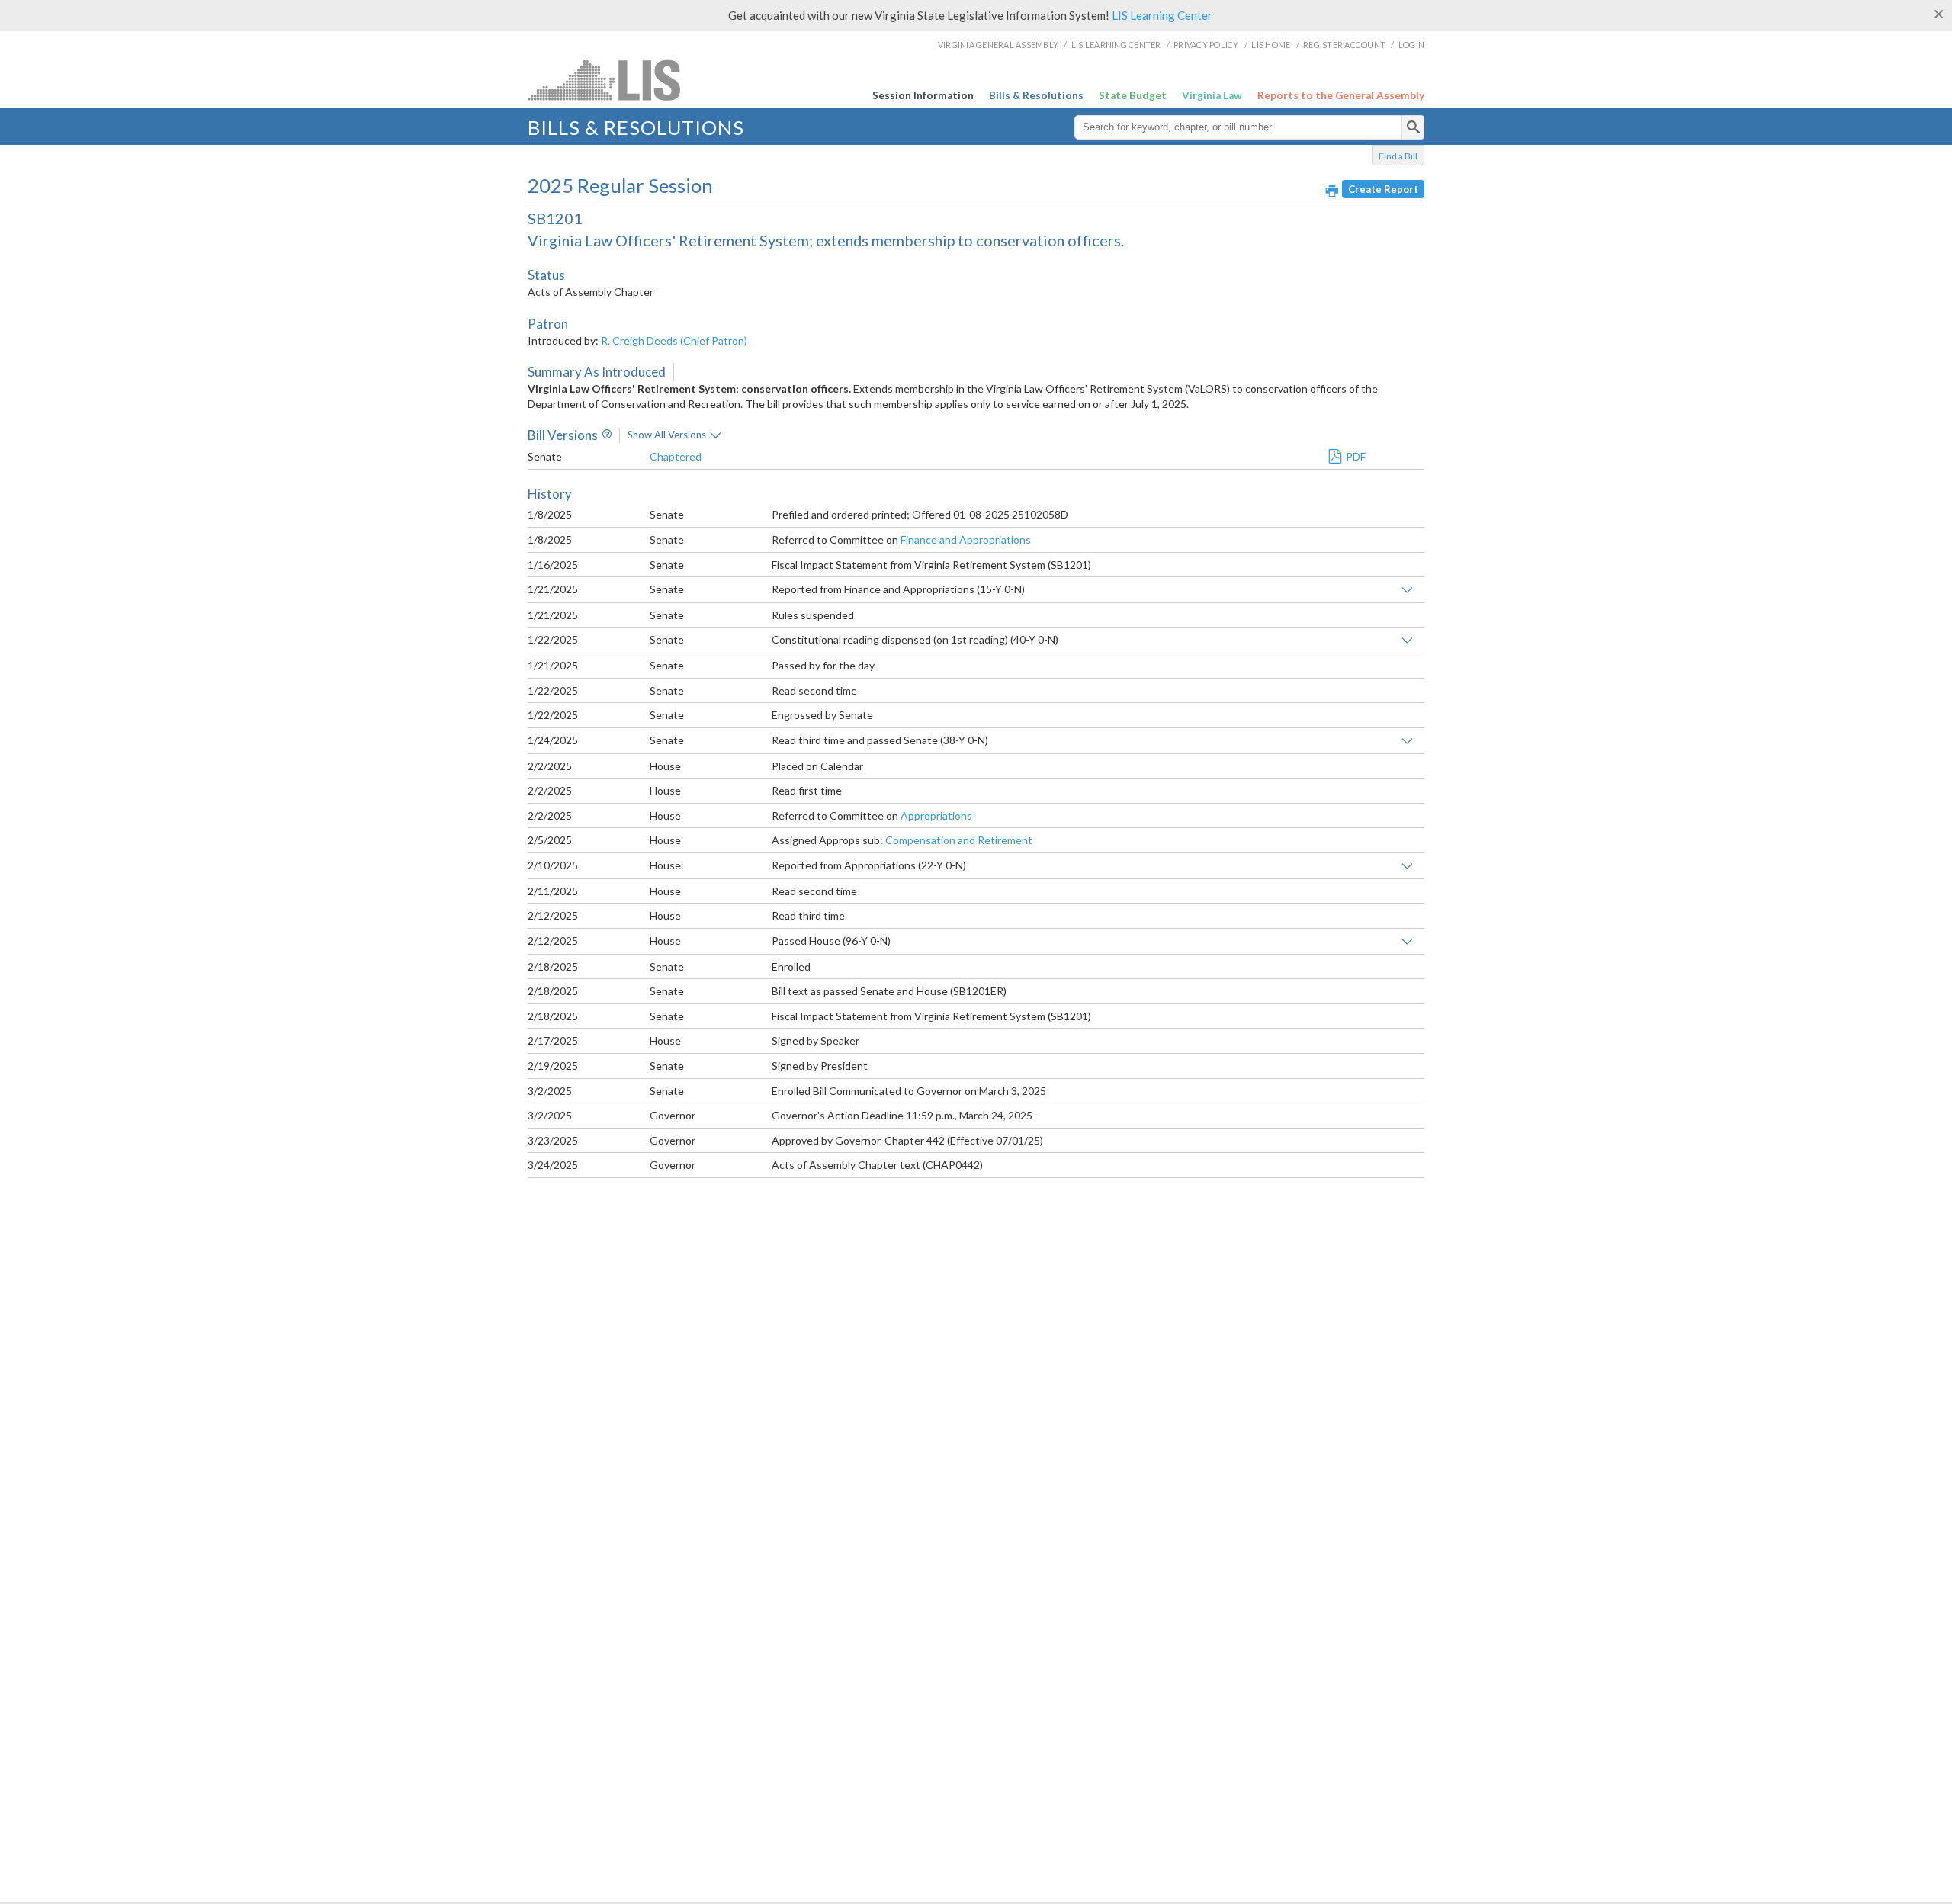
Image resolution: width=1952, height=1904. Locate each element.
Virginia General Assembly (998, 45)
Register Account (1344, 45)
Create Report (1383, 189)
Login (1411, 45)
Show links (1407, 590)
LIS (651, 80)
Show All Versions (667, 435)
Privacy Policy (1206, 45)
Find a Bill (1398, 156)
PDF (1356, 456)
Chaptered (676, 456)
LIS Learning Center (1162, 15)
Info (605, 435)
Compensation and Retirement (959, 840)
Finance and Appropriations (966, 539)
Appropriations (936, 816)
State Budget (1133, 95)
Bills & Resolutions (1036, 95)
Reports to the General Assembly (1341, 95)
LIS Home (1271, 45)
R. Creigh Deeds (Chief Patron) (674, 340)
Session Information (923, 95)
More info (716, 435)
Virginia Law (1212, 95)
